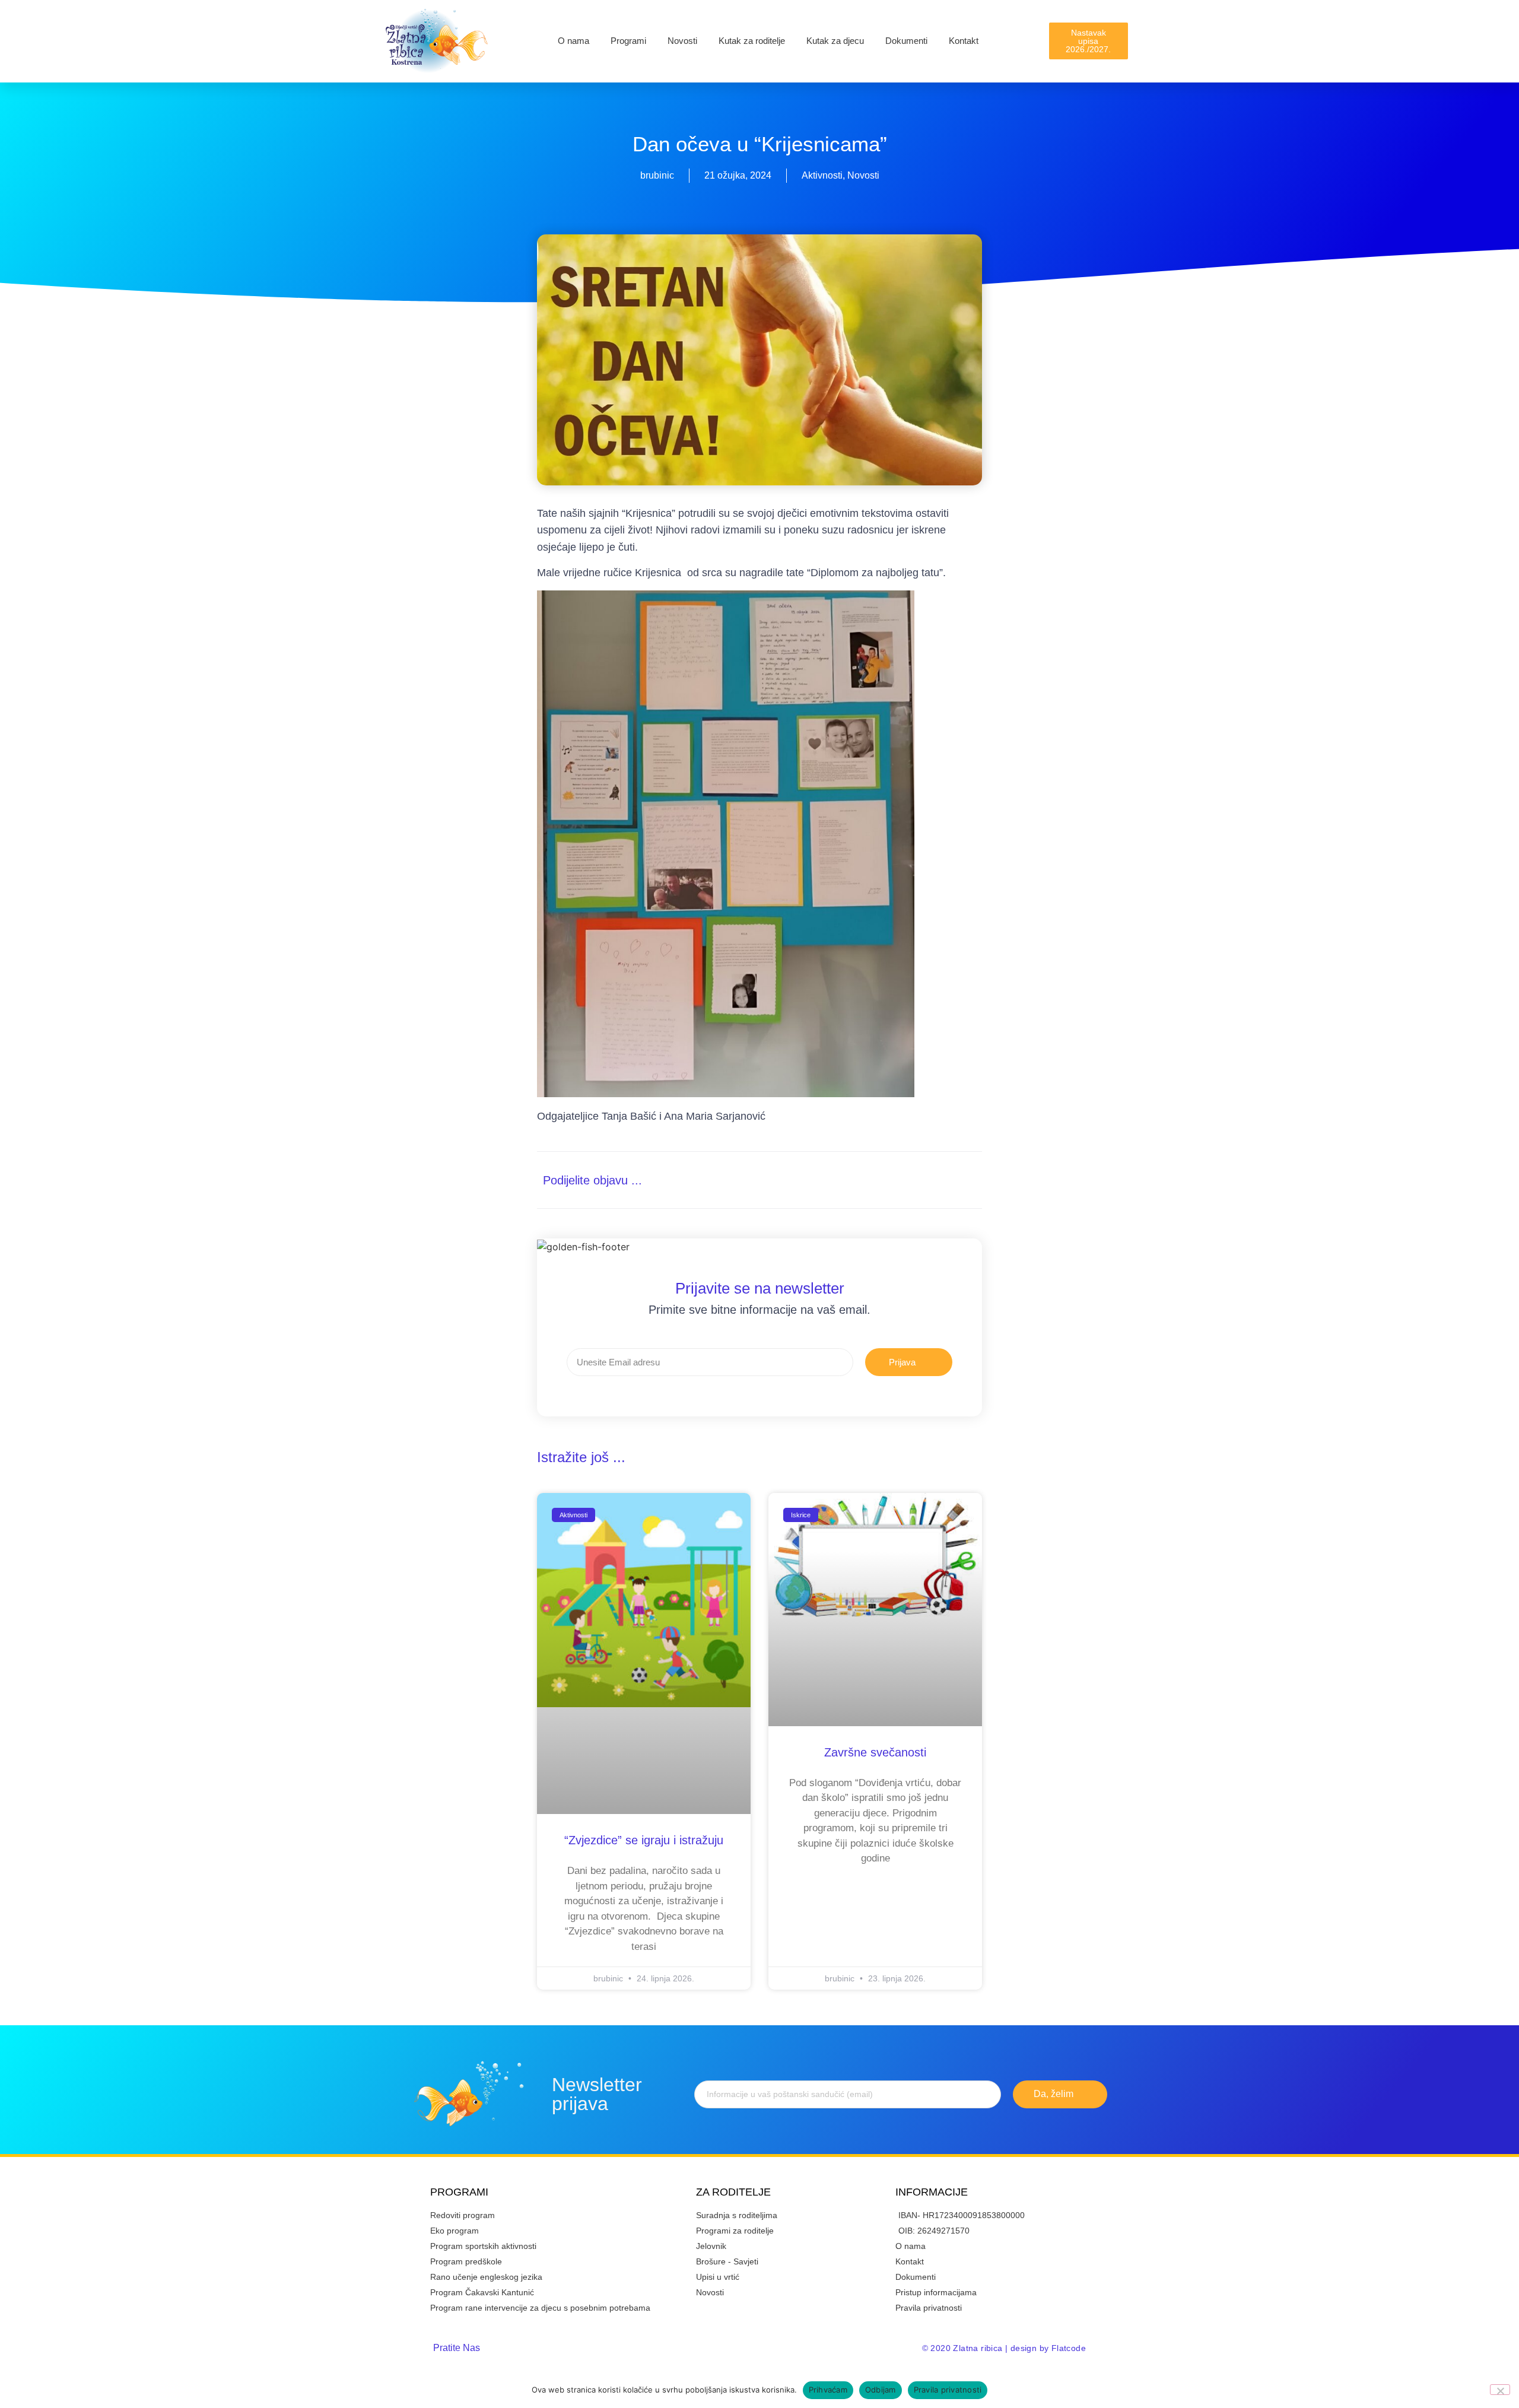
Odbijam (881, 2390)
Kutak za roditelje (752, 41)
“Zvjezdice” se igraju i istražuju (644, 1840)
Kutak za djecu (835, 41)
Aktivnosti (822, 175)
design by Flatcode (1048, 2348)
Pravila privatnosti (948, 2390)
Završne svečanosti (875, 1752)
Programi (628, 41)
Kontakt (964, 41)
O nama (573, 41)
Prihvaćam (828, 2390)
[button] (915, 1180)
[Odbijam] (1500, 2390)
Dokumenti (906, 41)
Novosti (682, 41)
